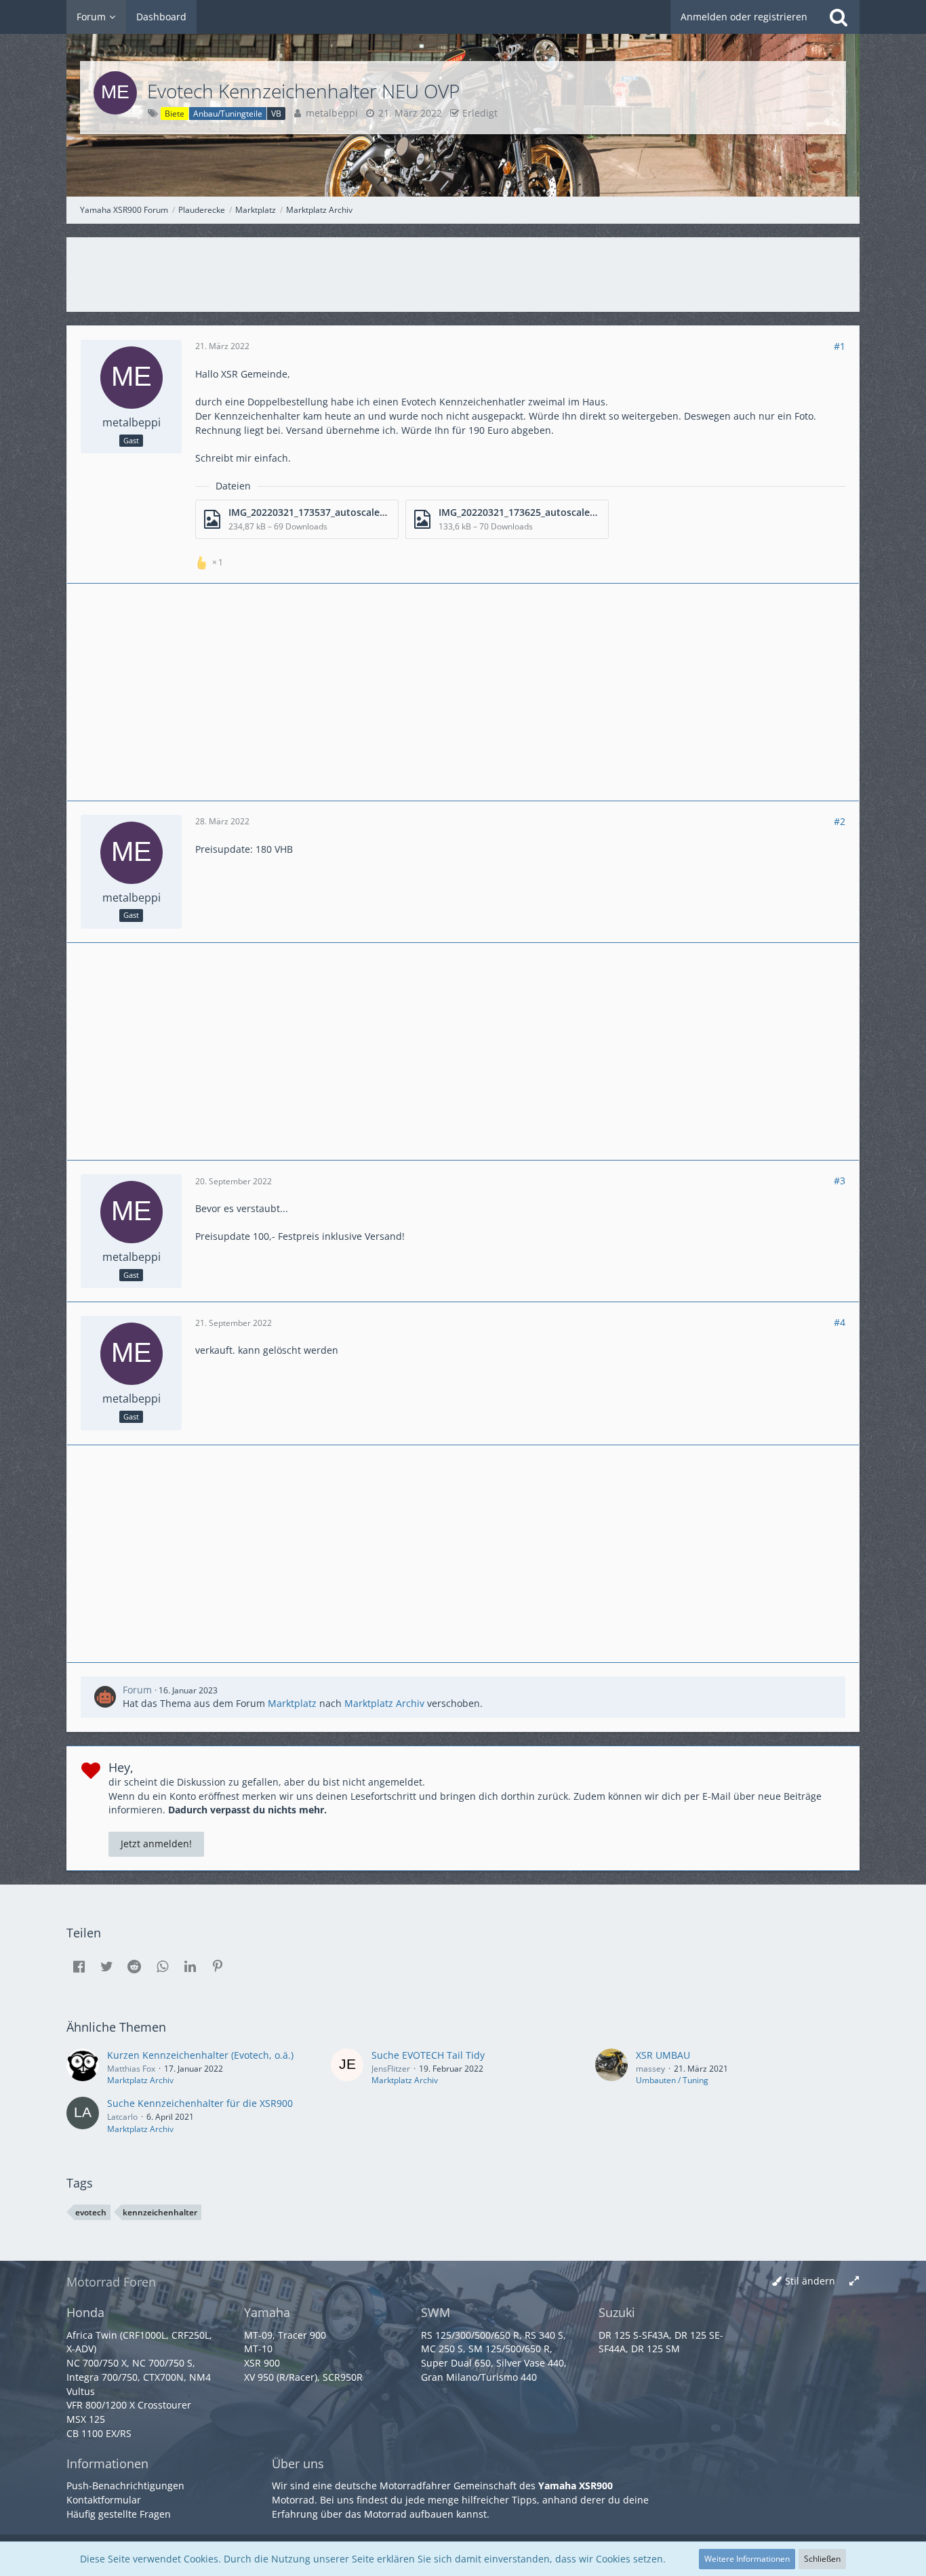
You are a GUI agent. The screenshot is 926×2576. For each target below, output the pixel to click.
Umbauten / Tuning (672, 2080)
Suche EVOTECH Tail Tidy (428, 2055)
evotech (91, 2212)
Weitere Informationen (747, 2559)
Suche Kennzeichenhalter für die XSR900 (200, 2103)
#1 (840, 346)
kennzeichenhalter (160, 2212)
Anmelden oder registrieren (744, 17)
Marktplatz (292, 1703)
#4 (840, 1322)
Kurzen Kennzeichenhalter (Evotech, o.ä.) (200, 2055)
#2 (840, 821)
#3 (840, 1181)
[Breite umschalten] (854, 2281)
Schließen (822, 2559)
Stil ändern (810, 2281)
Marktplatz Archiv (384, 1703)
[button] (79, 1967)
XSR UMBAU (663, 2055)
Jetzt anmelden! (156, 1844)
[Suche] (839, 17)
